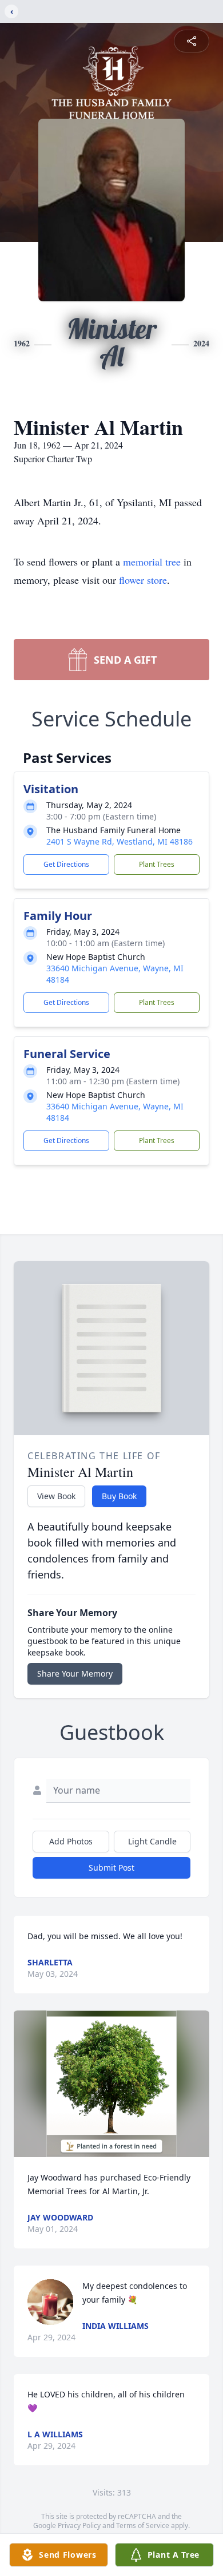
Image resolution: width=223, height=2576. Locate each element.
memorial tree (152, 562)
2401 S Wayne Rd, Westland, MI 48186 (120, 841)
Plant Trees (157, 864)
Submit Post (111, 1868)
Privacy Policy (79, 2525)
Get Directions (66, 864)
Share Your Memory (75, 1673)
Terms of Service (143, 2525)
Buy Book (119, 1496)
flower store (143, 580)
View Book (56, 1496)
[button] (112, 2084)
